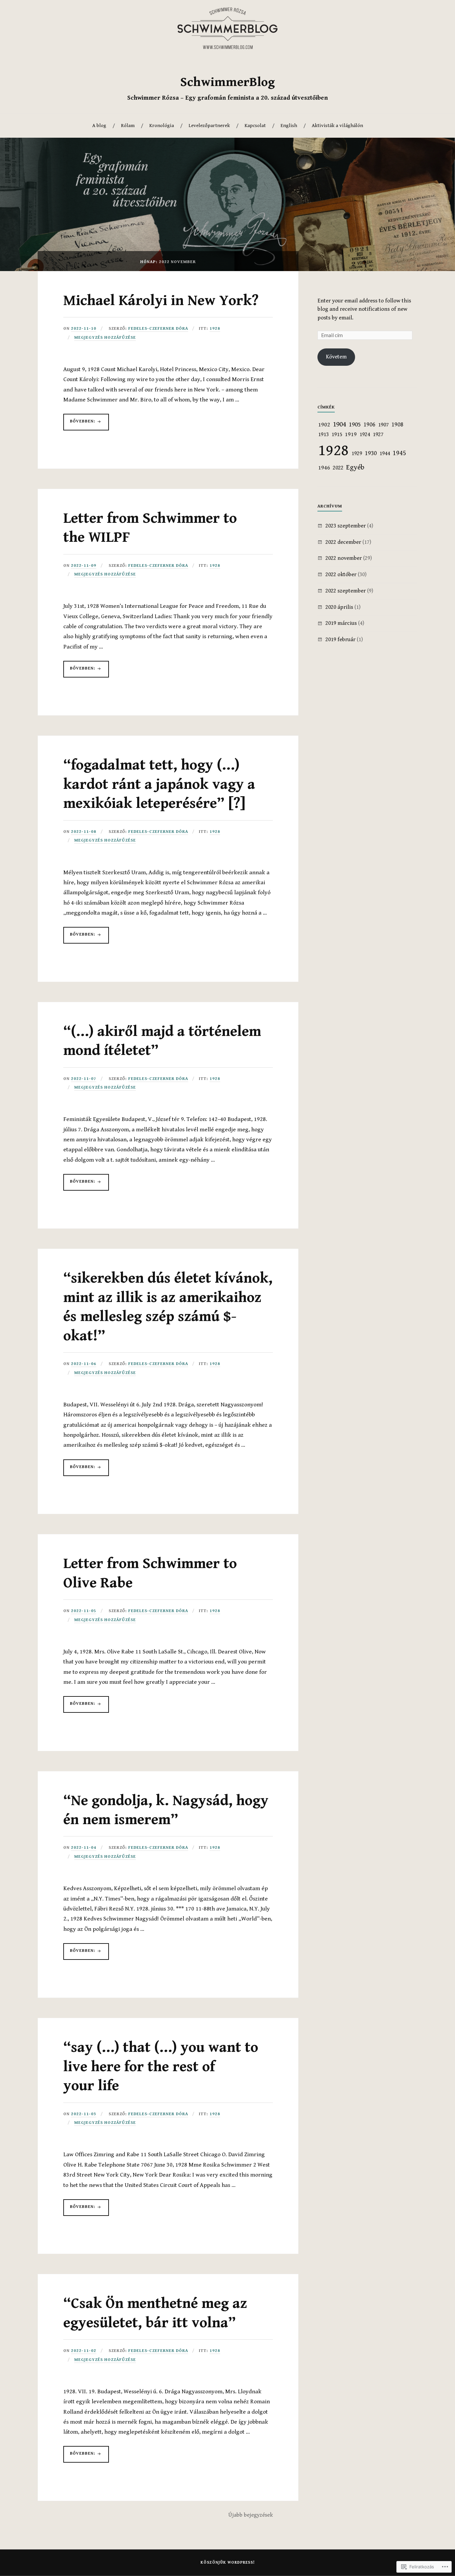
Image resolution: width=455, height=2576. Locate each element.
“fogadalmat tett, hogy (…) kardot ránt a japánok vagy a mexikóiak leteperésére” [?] (159, 784)
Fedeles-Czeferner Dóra (158, 329)
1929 (357, 453)
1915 (337, 434)
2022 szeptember (346, 591)
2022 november (344, 558)
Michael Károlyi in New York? (161, 301)
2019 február (340, 639)
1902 (324, 425)
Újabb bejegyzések (250, 2515)
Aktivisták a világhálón (337, 126)
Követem (336, 357)
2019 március (341, 623)
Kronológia (162, 126)
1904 (339, 424)
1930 (371, 453)
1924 (365, 434)
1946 (324, 468)
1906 (369, 425)
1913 (323, 434)
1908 (397, 425)
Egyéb (355, 467)
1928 (215, 329)
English (289, 126)
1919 (351, 434)
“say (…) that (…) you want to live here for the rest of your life (161, 2067)
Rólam (128, 126)
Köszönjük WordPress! (228, 2562)
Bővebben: (80, 424)
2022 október (341, 574)
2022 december (343, 542)
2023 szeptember (346, 526)
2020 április (339, 607)
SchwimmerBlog (227, 82)
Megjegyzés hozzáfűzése (105, 338)
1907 (383, 425)
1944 (385, 453)
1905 (355, 425)
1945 (399, 453)
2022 (338, 468)
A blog (99, 126)
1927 (378, 434)
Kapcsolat (255, 126)
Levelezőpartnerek (209, 126)
